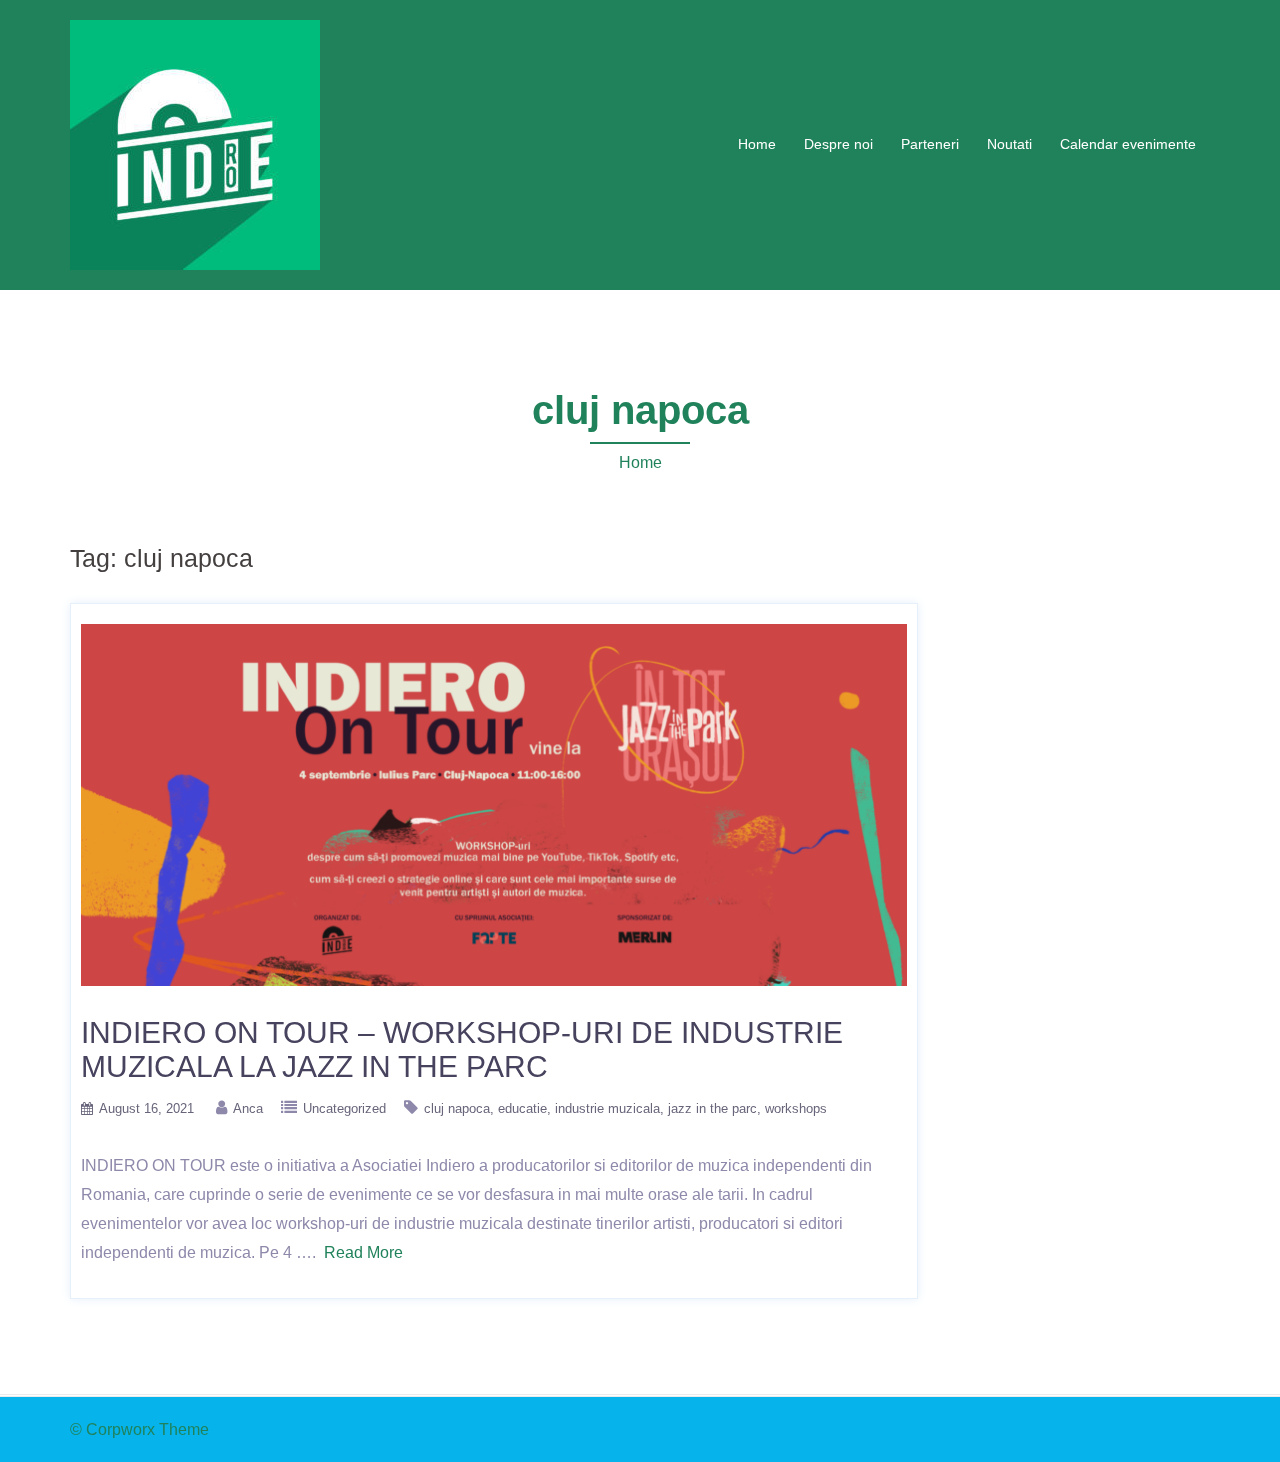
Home (757, 144)
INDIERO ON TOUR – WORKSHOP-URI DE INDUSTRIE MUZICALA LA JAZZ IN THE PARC (462, 1049)
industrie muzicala (607, 1108)
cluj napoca (457, 1108)
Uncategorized (344, 1108)
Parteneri (930, 144)
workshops (796, 1108)
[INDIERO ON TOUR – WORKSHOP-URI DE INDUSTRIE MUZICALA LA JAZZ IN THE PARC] (494, 803)
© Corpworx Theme (139, 1429)
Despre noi (838, 144)
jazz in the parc (712, 1108)
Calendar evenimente (1128, 144)
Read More (363, 1252)
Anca (248, 1108)
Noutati (1009, 144)
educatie (522, 1108)
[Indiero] (195, 143)
